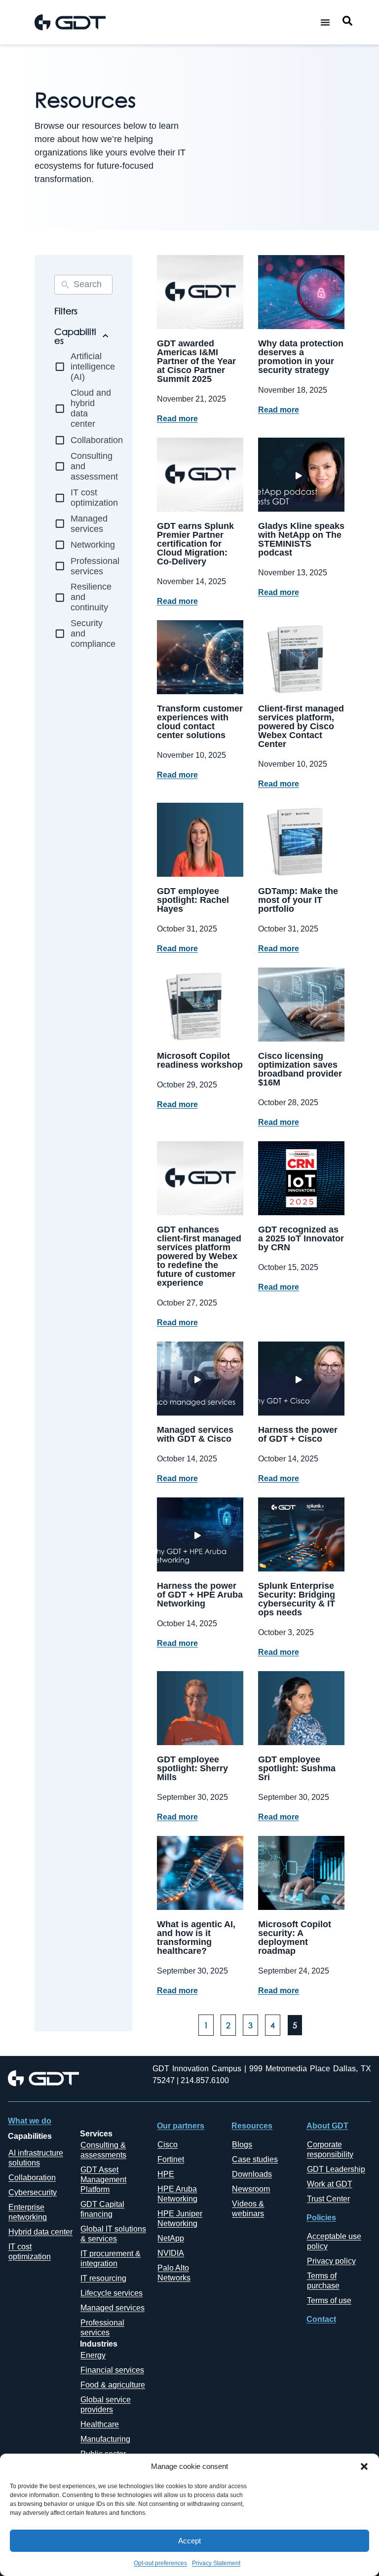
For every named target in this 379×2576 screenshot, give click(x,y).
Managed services (113, 2308)
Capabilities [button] (75, 336)
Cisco (168, 2145)
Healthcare (100, 2424)
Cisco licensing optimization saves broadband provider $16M (300, 1069)
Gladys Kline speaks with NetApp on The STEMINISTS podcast (301, 539)
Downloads (252, 2174)
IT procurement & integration (111, 2259)
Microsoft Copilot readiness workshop (200, 1060)
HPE (166, 2174)
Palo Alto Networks (174, 2273)
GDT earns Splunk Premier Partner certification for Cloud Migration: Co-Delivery (195, 544)
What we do (30, 2121)
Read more (177, 419)
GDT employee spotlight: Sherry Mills (192, 1768)
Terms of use (329, 2300)
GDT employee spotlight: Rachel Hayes (193, 900)
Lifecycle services (112, 2293)
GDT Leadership (336, 2169)
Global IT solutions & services (113, 2234)
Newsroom (251, 2189)
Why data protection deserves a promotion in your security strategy (301, 357)
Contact (321, 2319)
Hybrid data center (40, 2232)
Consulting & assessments (103, 2150)
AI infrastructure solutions (36, 2158)
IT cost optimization (30, 2252)
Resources (252, 2126)
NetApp (171, 2238)
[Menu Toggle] (325, 22)
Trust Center (328, 2199)
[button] (364, 2466)
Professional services (102, 2328)
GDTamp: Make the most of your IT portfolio (298, 900)
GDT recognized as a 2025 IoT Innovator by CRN (301, 1238)
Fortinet (171, 2159)
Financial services (112, 2370)
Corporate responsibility (330, 2149)
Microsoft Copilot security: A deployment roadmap (295, 1938)
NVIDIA (171, 2253)
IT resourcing (103, 2278)
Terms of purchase (323, 2281)
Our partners (181, 2126)
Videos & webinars (248, 2209)
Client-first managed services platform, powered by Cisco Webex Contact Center (301, 726)
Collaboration (32, 2178)
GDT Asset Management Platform (103, 2180)
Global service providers (106, 2405)
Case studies (255, 2159)
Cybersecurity (33, 2192)
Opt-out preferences (160, 2563)
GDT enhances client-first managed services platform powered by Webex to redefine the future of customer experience (199, 1256)
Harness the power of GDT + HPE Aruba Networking (200, 1595)
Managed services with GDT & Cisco (195, 1434)
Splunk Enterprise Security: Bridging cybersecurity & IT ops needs (297, 1599)
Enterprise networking (28, 2212)
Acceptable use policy (334, 2241)
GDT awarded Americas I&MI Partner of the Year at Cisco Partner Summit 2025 (196, 361)
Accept (189, 2541)
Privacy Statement (216, 2563)
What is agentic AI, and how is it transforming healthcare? (196, 1938)
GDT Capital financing (102, 2209)
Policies (321, 2218)
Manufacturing (105, 2439)
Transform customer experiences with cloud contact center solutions (200, 722)
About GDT (327, 2126)
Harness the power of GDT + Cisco (298, 1434)
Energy (93, 2355)
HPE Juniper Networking (180, 2219)
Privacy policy (331, 2261)
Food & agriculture (113, 2385)
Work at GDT (330, 2184)
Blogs (242, 2145)
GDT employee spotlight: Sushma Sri (297, 1768)
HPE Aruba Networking (177, 2194)
